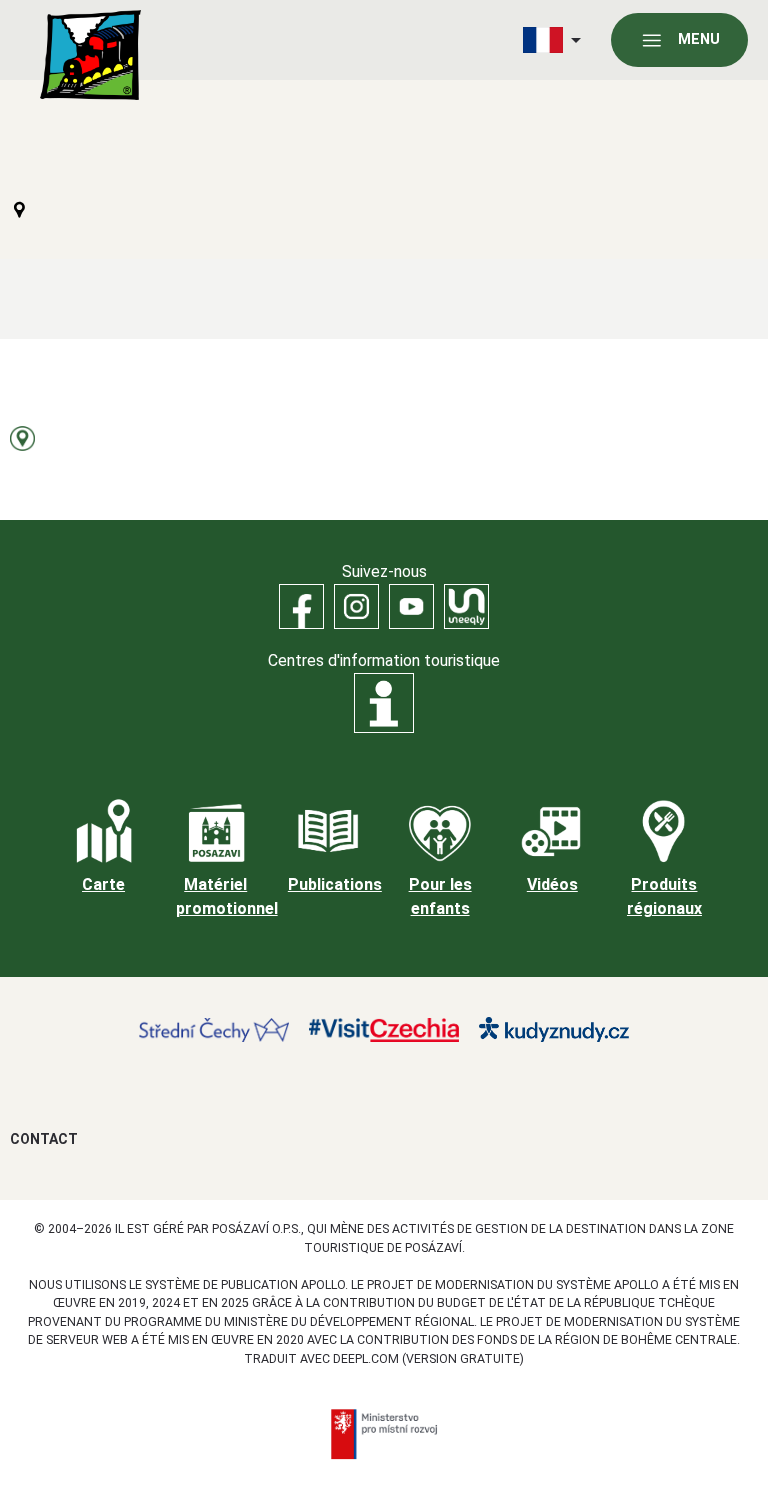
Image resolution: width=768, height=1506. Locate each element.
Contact (44, 1139)
